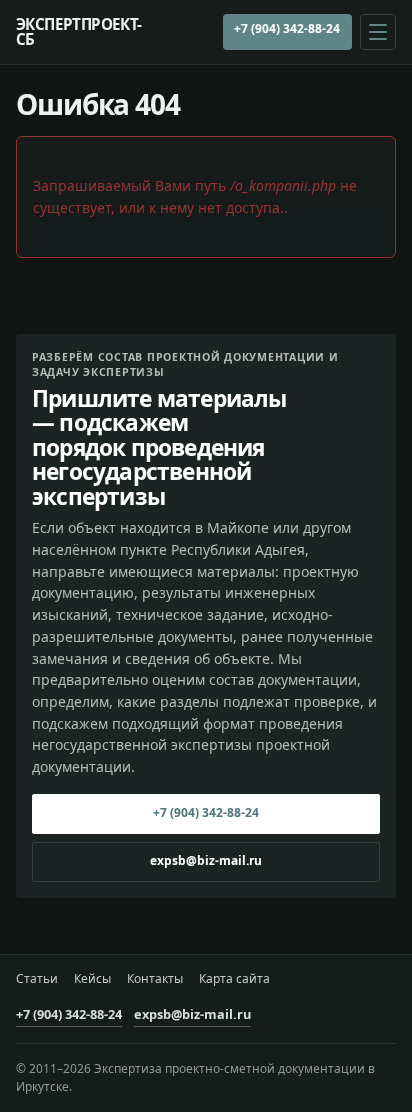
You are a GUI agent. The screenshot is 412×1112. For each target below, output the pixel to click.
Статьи (37, 979)
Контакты (155, 979)
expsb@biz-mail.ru (206, 860)
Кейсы (92, 979)
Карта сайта (234, 979)
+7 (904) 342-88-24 (287, 28)
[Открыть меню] (378, 32)
